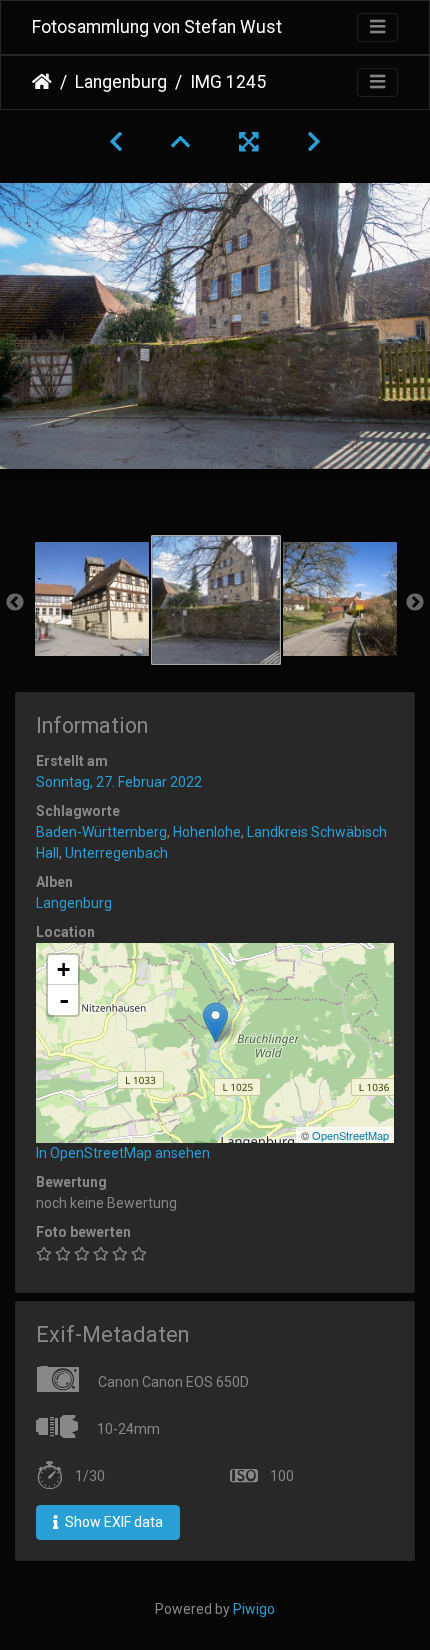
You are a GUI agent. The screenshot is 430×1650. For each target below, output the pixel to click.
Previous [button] (15, 603)
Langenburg (121, 82)
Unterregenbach (116, 853)
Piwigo (254, 1609)
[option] (92, 599)
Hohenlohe (207, 832)
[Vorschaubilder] (181, 142)
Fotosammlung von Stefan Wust (157, 27)
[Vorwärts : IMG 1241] (314, 142)
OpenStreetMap (350, 1135)
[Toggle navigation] (377, 27)
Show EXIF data (112, 1522)
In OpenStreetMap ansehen (123, 1153)
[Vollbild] (249, 142)
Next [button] (415, 603)
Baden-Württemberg (101, 832)
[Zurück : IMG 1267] (116, 142)
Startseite (42, 82)
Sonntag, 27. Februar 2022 (119, 782)
